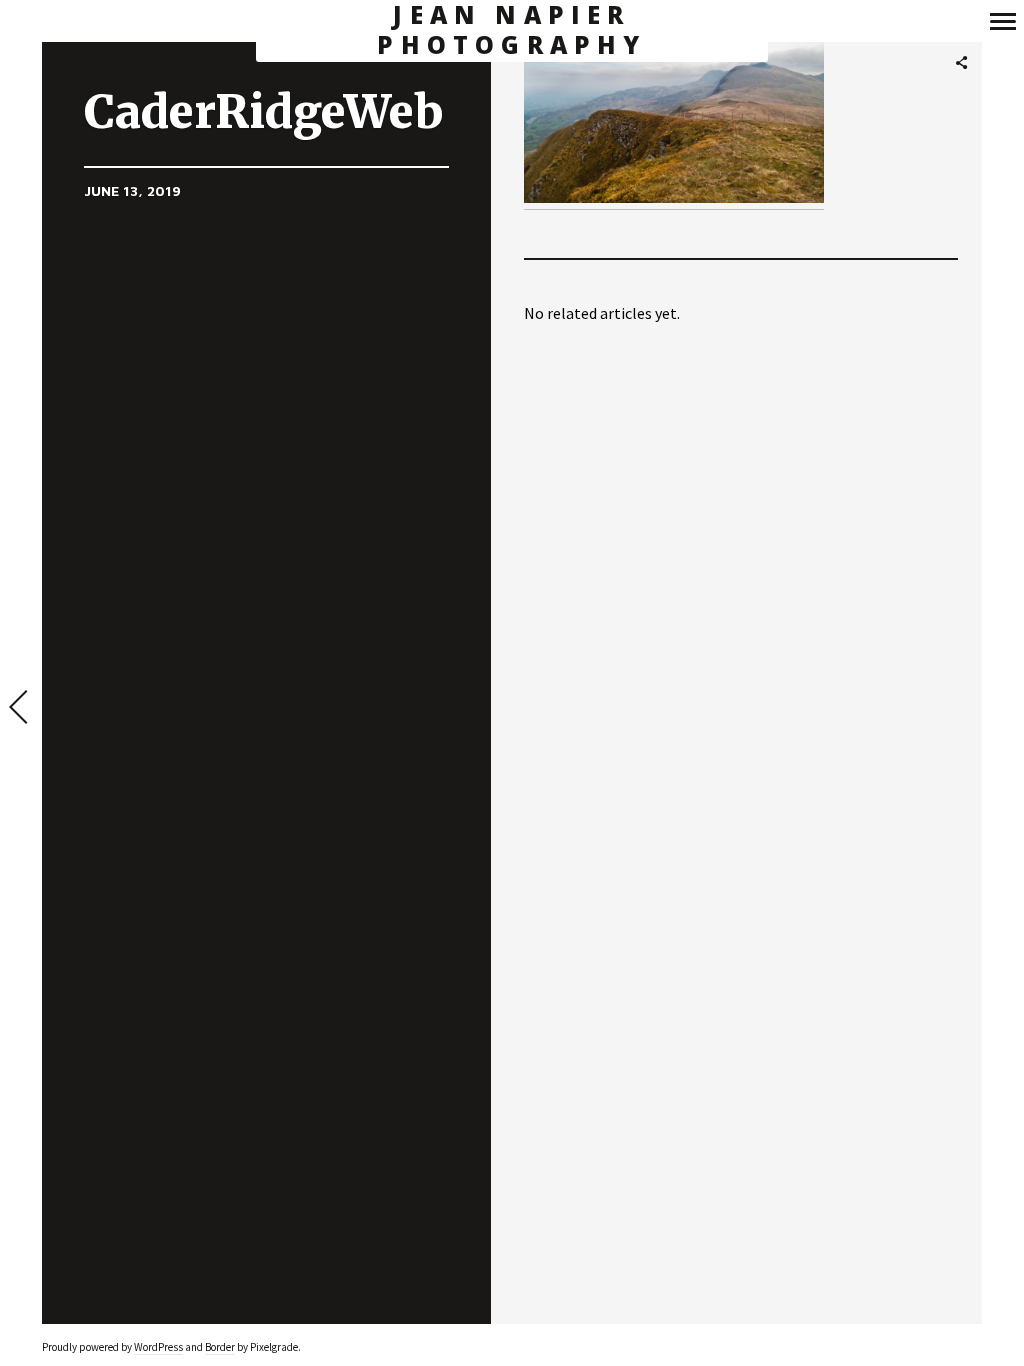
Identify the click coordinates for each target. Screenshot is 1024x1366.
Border (220, 1347)
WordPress (158, 1347)
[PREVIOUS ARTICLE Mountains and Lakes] (21, 709)
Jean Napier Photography (511, 30)
